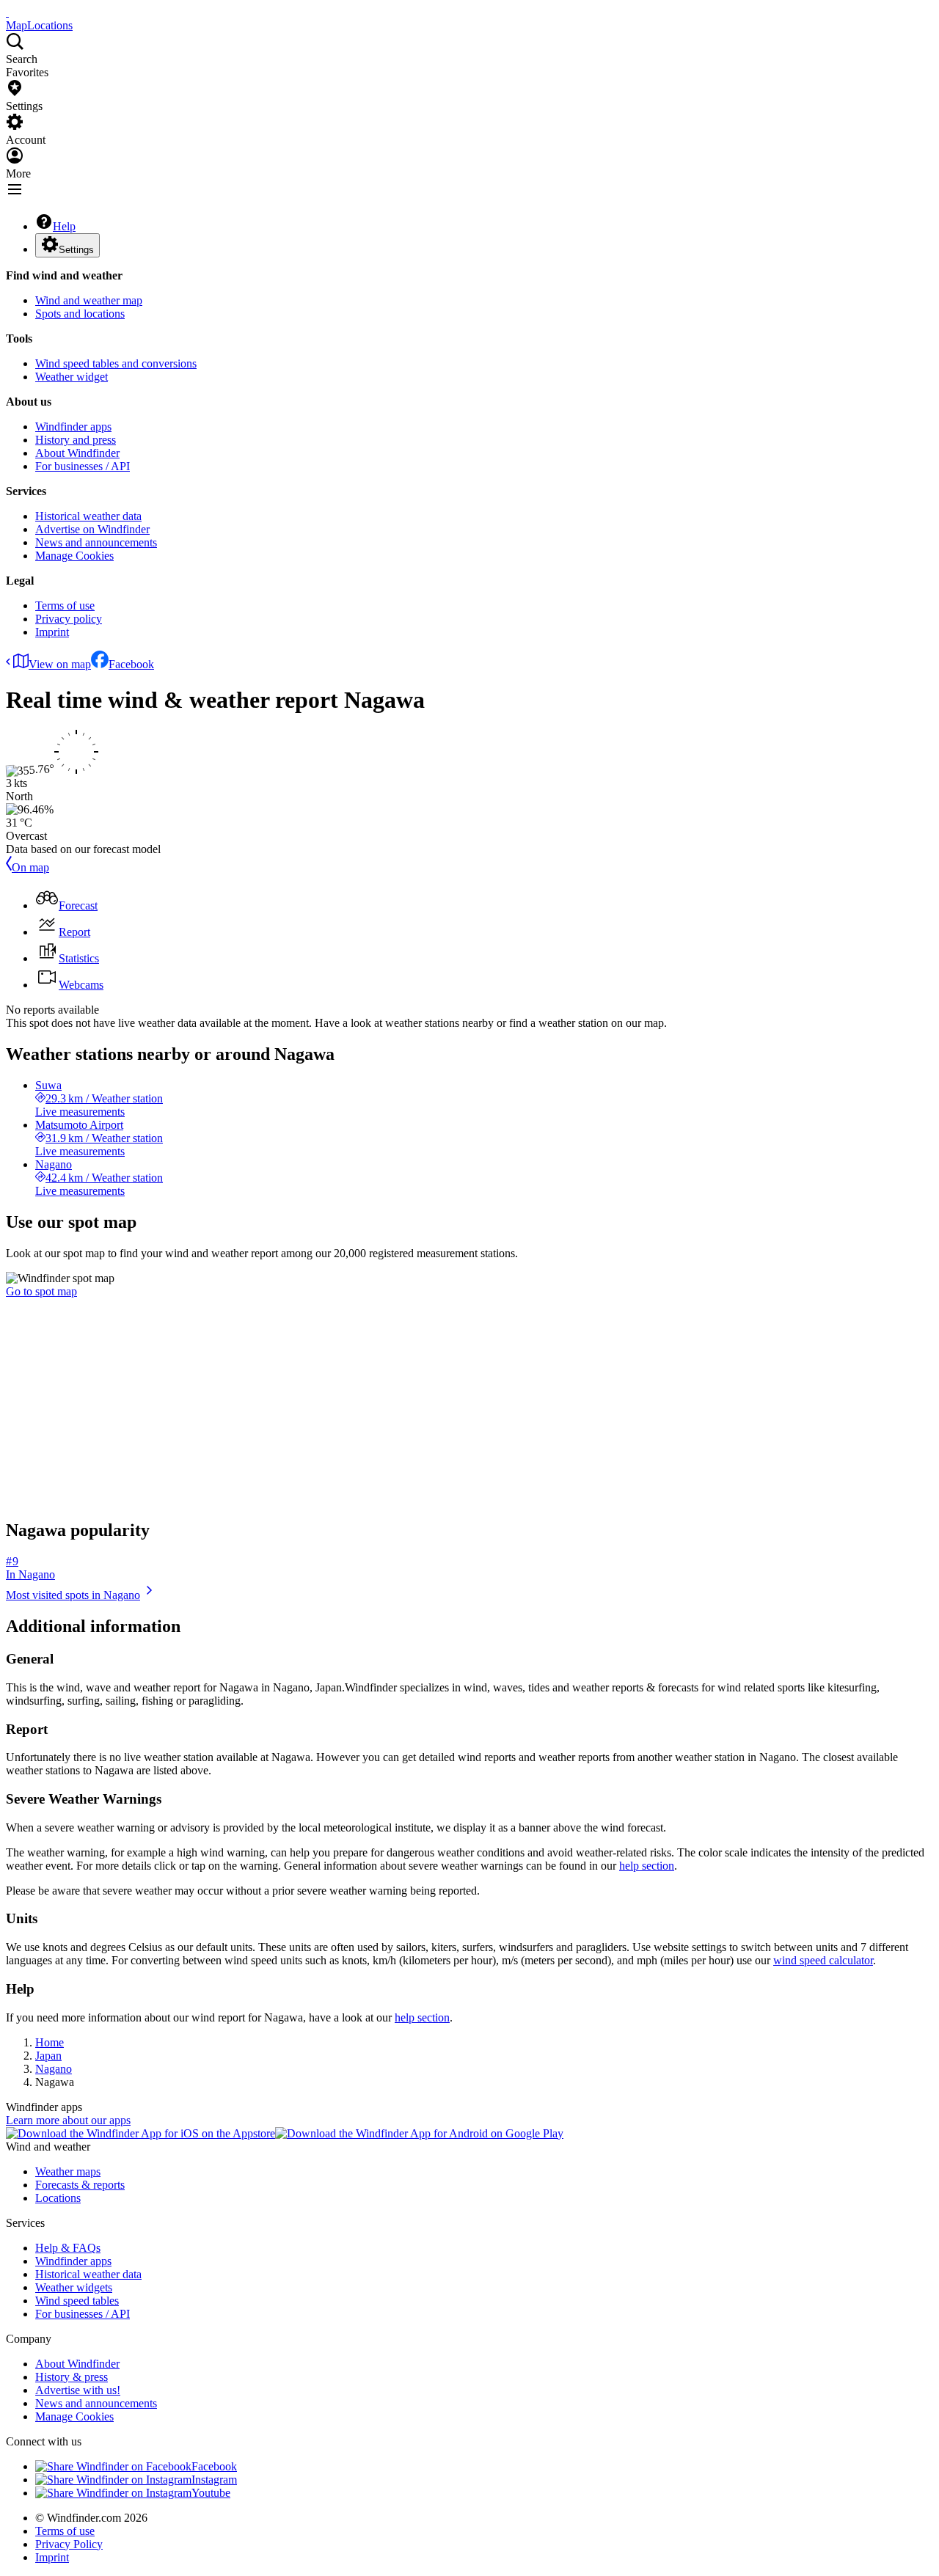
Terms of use (65, 605)
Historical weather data (88, 516)
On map (30, 867)
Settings (76, 250)
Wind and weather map (89, 300)
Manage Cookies (74, 556)
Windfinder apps (73, 427)
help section (647, 1866)
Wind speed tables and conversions (116, 363)
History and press (76, 440)
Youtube (211, 2493)
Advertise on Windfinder (92, 529)
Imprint (52, 632)
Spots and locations (80, 314)
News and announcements (96, 542)
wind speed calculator (823, 1960)
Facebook (131, 664)
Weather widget (72, 377)
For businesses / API (83, 466)
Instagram (214, 2480)
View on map (60, 664)
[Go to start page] (7, 12)
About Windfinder (77, 453)
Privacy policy (69, 619)
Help (64, 226)
